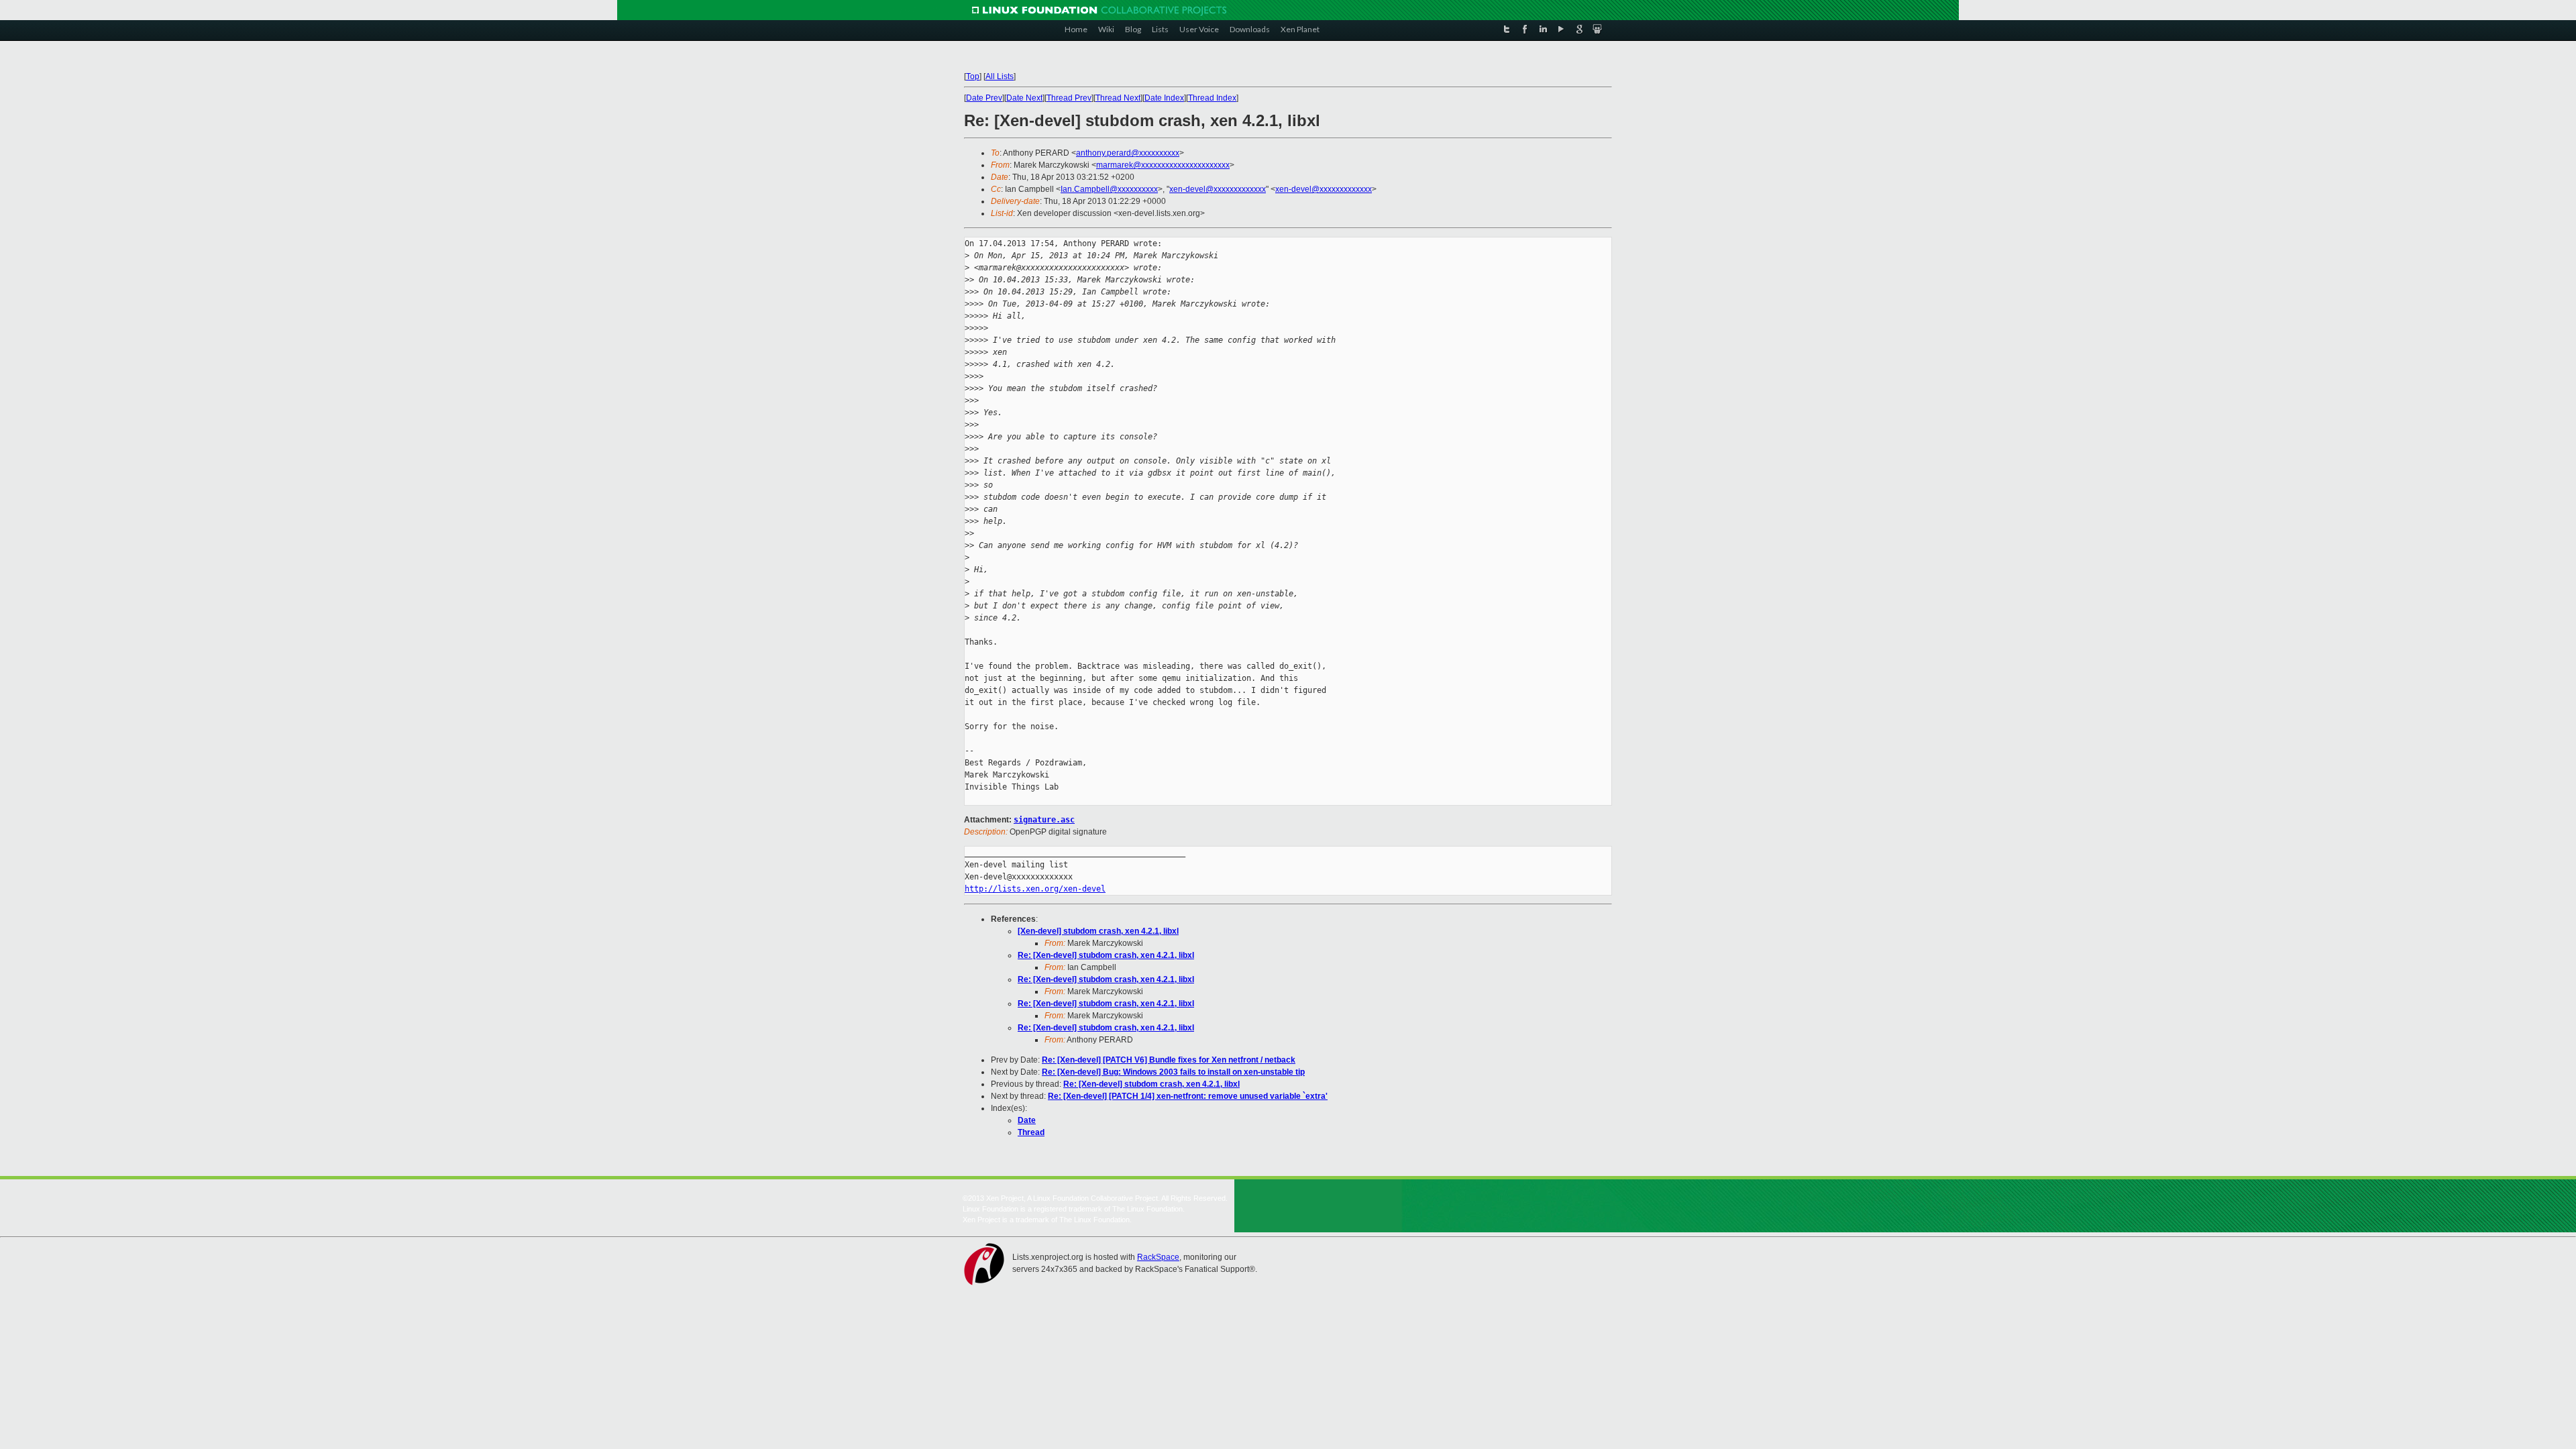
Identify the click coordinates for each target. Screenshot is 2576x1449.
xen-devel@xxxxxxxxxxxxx (1218, 189)
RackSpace (1158, 1257)
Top (973, 76)
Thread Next (1118, 98)
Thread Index (1212, 98)
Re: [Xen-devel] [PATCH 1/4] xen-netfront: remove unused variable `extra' (1188, 1096)
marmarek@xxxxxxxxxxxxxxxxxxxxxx (1163, 165)
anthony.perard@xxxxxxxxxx (1128, 153)
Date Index (1164, 98)
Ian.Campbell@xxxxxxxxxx (1109, 189)
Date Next (1024, 98)
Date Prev (984, 98)
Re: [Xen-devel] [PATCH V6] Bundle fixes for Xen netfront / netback (1169, 1060)
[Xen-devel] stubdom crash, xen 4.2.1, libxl (1098, 931)
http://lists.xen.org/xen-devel (1035, 889)
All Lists (1000, 76)
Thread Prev (1069, 98)
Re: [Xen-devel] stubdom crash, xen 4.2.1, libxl (1106, 955)
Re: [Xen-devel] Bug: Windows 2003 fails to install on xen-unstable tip (1173, 1072)
